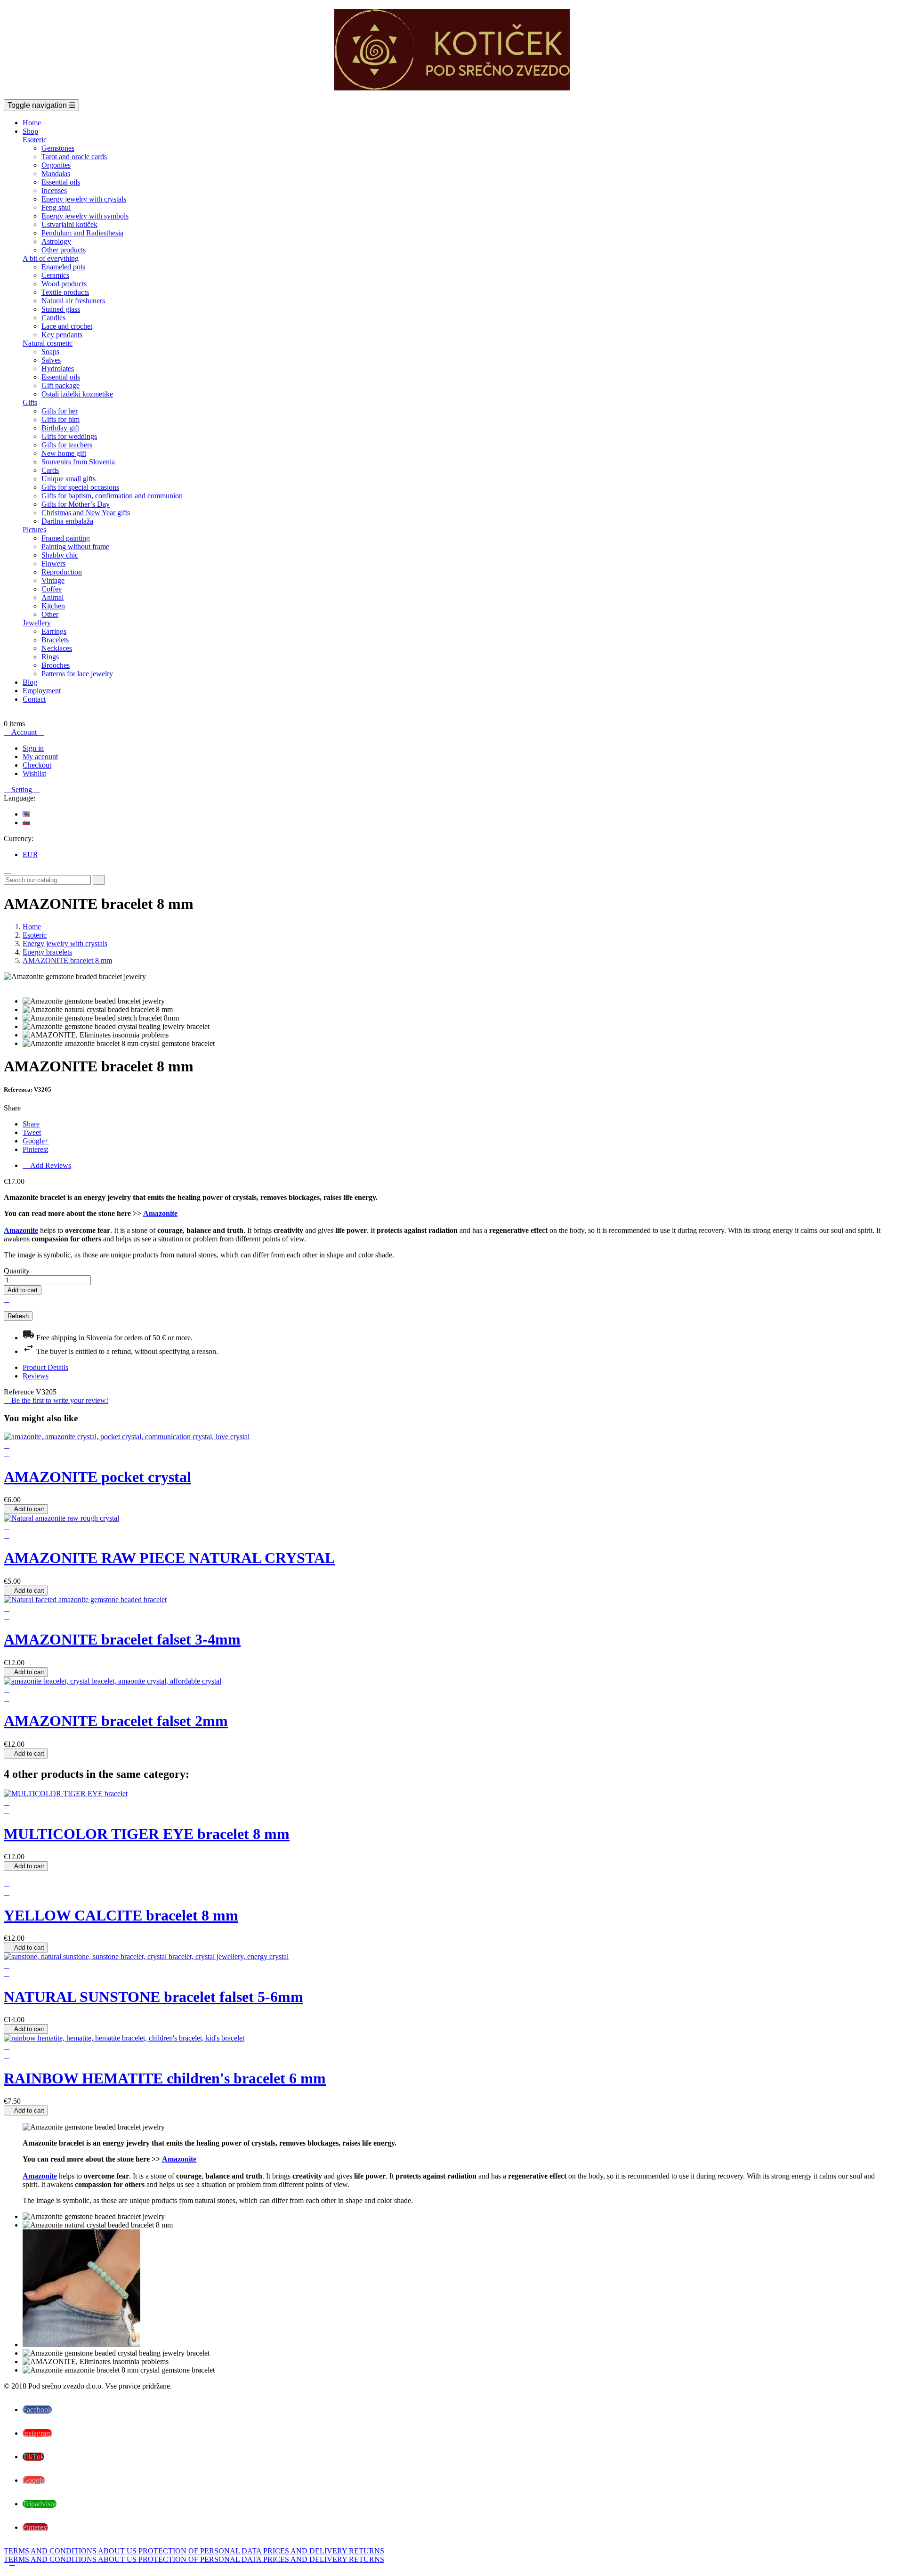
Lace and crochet (67, 326)
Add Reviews (47, 1165)
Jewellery (37, 623)
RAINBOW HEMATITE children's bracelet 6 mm (165, 2078)
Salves (51, 360)
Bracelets (55, 640)
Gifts (30, 402)
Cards (50, 470)
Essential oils (61, 182)
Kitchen (53, 606)
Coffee (52, 589)
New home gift (64, 453)
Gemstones (58, 148)
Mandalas (56, 174)
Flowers (53, 563)
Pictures (34, 530)
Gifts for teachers (67, 445)
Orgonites (56, 165)
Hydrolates (58, 369)
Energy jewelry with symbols (85, 216)
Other (50, 614)
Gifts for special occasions (80, 487)
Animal (52, 597)
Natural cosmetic (48, 343)
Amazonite (160, 1213)
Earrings (54, 631)
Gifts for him (61, 419)
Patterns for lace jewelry (77, 674)
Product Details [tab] (45, 1367)
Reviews (36, 1376)
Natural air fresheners (73, 301)
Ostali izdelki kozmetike (77, 394)
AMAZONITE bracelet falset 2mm (116, 1721)
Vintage (53, 580)
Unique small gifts (69, 479)
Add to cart (23, 1290)
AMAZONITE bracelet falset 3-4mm (122, 1639)
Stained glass (61, 309)
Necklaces (57, 648)
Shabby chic (60, 555)
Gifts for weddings (69, 436)
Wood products (64, 284)
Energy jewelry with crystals (84, 199)
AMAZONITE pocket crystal (97, 1477)
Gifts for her (60, 411)
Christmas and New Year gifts (86, 513)
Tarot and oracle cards (74, 157)
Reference (20, 1392)
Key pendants (62, 335)
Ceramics (55, 275)
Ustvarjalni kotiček (69, 224)
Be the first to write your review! (56, 1400)
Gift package (61, 385)
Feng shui (56, 207)
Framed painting (66, 538)
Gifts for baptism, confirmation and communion (112, 496)
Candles (53, 318)
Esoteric (35, 140)
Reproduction (62, 572)
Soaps (50, 352)
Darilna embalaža (67, 521)
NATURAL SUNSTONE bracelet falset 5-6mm (153, 1997)
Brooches (56, 665)
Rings (50, 657)
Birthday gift (60, 428)
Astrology (56, 241)
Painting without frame (75, 547)
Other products (64, 250)
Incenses (54, 190)
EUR (30, 855)
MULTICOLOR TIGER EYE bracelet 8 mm (147, 1834)
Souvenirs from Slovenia (78, 462)
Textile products (65, 292)
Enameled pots (63, 267)
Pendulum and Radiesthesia (82, 233)
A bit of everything (51, 258)
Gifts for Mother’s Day (76, 504)
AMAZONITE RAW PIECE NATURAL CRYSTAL (169, 1558)
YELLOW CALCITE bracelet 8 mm (121, 1915)
